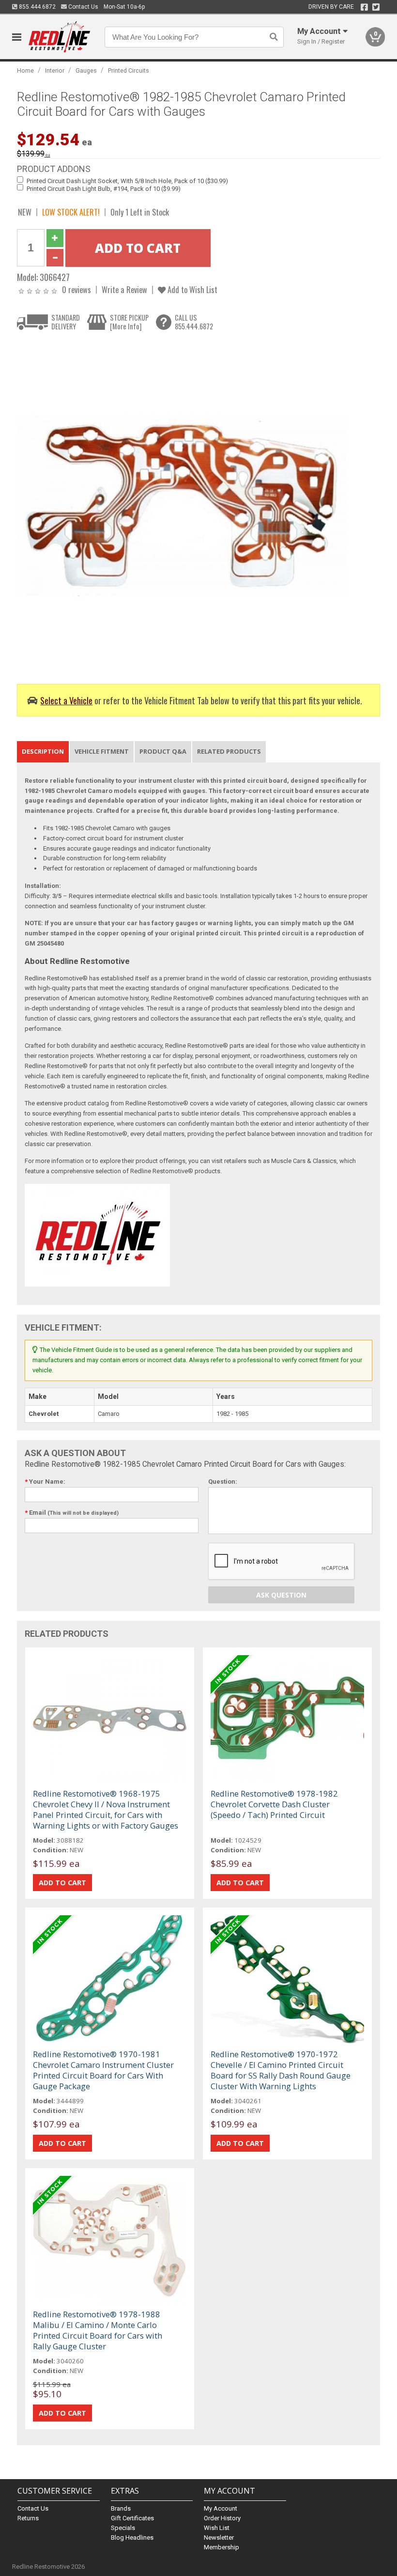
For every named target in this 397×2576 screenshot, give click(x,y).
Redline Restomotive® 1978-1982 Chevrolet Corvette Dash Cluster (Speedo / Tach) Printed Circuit (274, 1804)
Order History (222, 2518)
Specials (123, 2528)
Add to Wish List (191, 289)
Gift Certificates (132, 2518)
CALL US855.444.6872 (194, 322)
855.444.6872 (37, 7)
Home (25, 70)
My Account (221, 2508)
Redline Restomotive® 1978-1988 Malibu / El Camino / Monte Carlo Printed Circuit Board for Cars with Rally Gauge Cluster (98, 2330)
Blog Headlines (132, 2537)
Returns (28, 2518)
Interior (55, 70)
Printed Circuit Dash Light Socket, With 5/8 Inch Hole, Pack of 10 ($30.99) (127, 181)
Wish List (217, 2528)
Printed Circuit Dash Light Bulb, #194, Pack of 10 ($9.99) (104, 189)
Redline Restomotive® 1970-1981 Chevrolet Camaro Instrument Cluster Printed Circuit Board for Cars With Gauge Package (103, 2070)
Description (43, 751)
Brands (121, 2508)
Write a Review (124, 289)
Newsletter (219, 2537)
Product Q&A (163, 751)
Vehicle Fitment (102, 751)
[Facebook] (364, 7)
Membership (221, 2547)
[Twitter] (376, 7)
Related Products (229, 751)
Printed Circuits (129, 70)
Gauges (86, 70)
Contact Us (83, 7)
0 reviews (76, 289)
